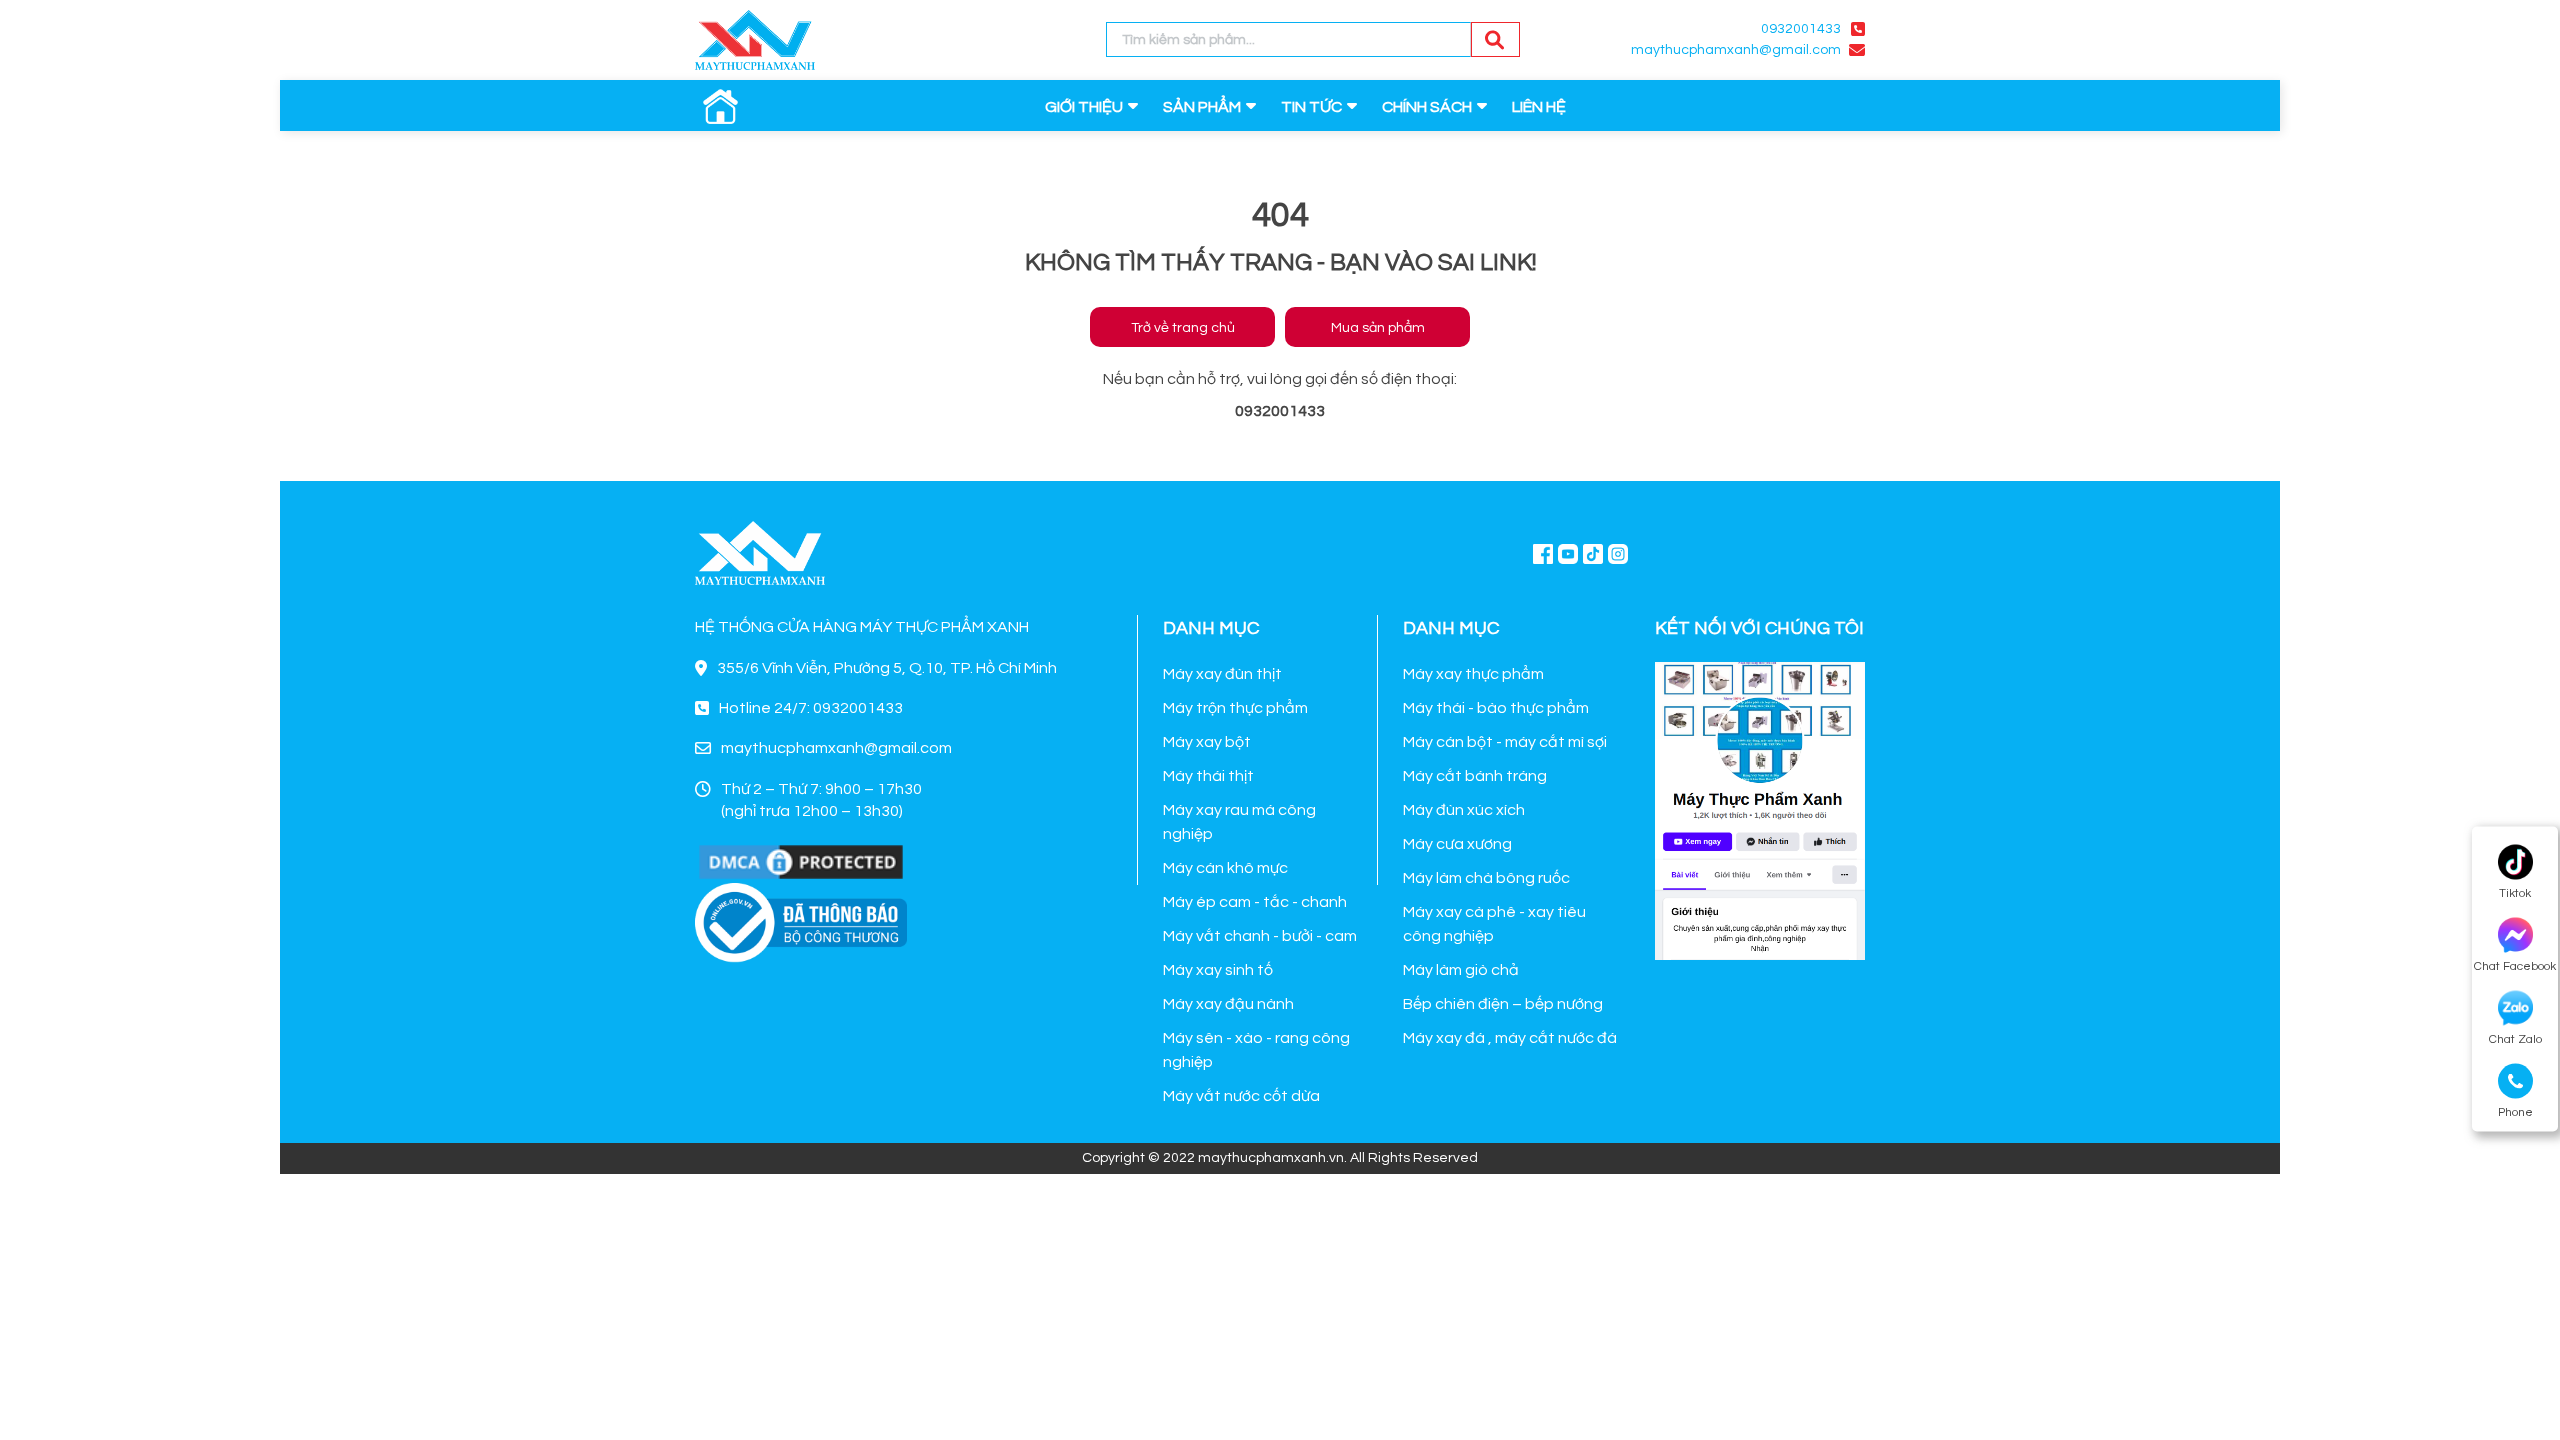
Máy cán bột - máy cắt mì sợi (1505, 742)
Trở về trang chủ (1183, 328)
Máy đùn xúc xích (1464, 810)
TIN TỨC (1311, 107)
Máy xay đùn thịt (1222, 674)
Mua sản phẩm (1378, 328)
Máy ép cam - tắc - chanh (1255, 902)
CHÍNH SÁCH (1427, 107)
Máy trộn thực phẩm (1235, 708)
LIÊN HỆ (1539, 107)
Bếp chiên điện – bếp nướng (1503, 1004)
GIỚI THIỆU (1084, 107)
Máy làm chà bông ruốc (1486, 878)
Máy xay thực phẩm (1473, 674)
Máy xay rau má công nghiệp (1239, 822)
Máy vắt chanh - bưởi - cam (1260, 936)
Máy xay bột (1207, 742)
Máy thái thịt (1208, 776)
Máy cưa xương (1457, 844)
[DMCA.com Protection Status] (801, 861)
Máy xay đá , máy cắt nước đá (1510, 1038)
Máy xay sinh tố (1218, 970)
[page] (1543, 553)
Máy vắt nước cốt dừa (1241, 1096)
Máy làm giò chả (1461, 970)
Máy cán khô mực (1225, 868)
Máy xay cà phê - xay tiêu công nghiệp (1494, 924)
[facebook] (1760, 808)
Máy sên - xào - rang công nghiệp (1256, 1050)
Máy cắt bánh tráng (1475, 776)
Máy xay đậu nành (1228, 1004)
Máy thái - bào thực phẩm (1496, 708)
